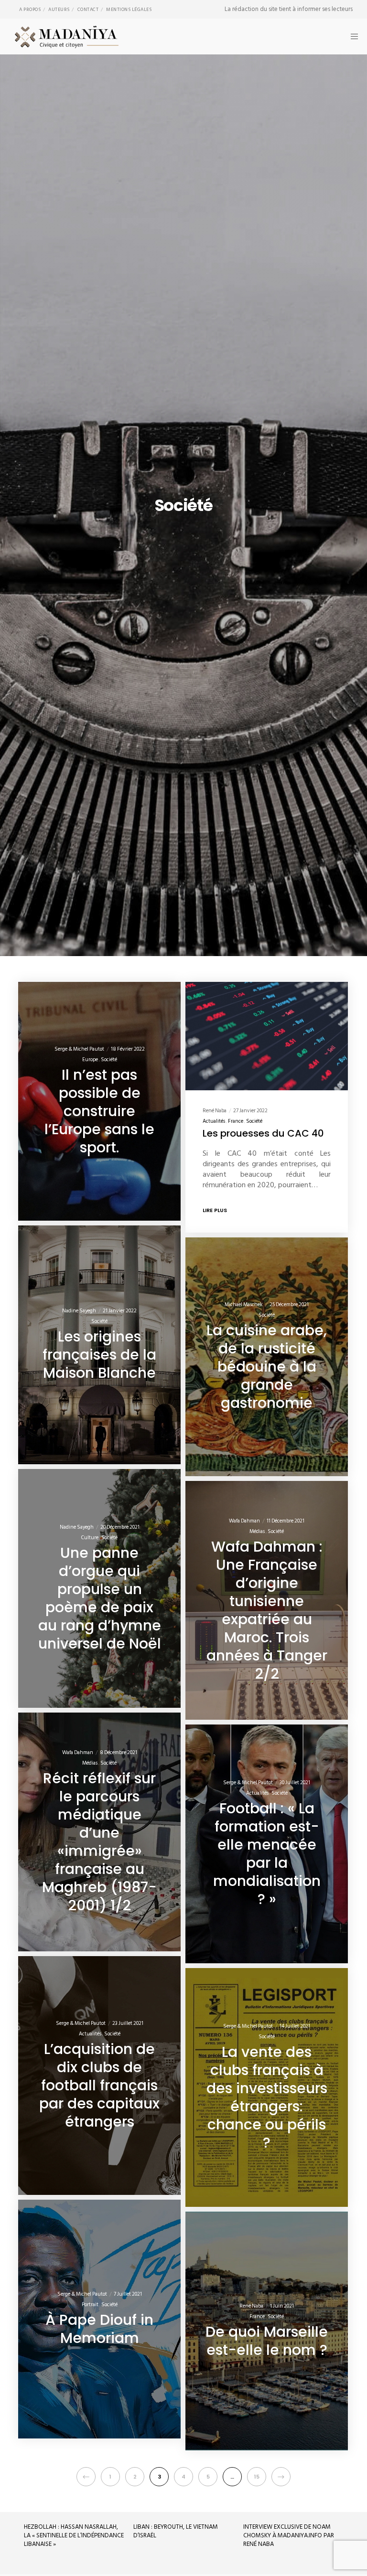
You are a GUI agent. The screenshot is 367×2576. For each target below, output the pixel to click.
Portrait (90, 2305)
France (236, 1121)
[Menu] (351, 37)
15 (257, 2477)
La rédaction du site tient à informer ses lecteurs (289, 9)
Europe (90, 1060)
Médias (257, 1532)
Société (109, 1060)
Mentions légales (129, 10)
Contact (88, 10)
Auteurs (59, 10)
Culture (90, 1538)
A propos (30, 10)
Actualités (214, 1121)
